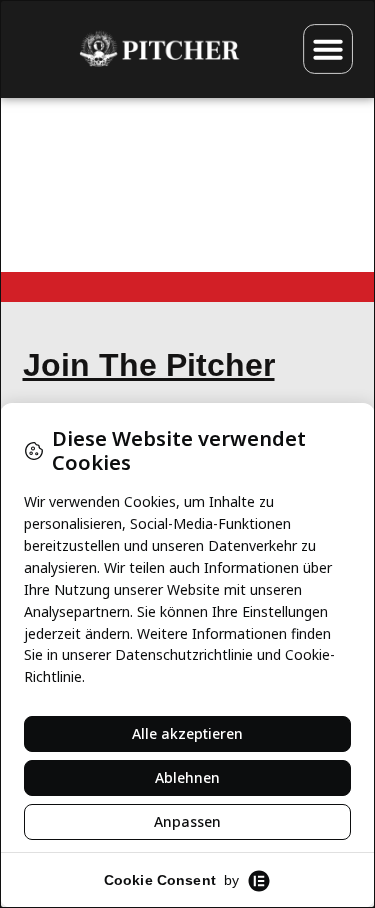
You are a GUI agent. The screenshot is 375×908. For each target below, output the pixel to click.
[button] (328, 49)
